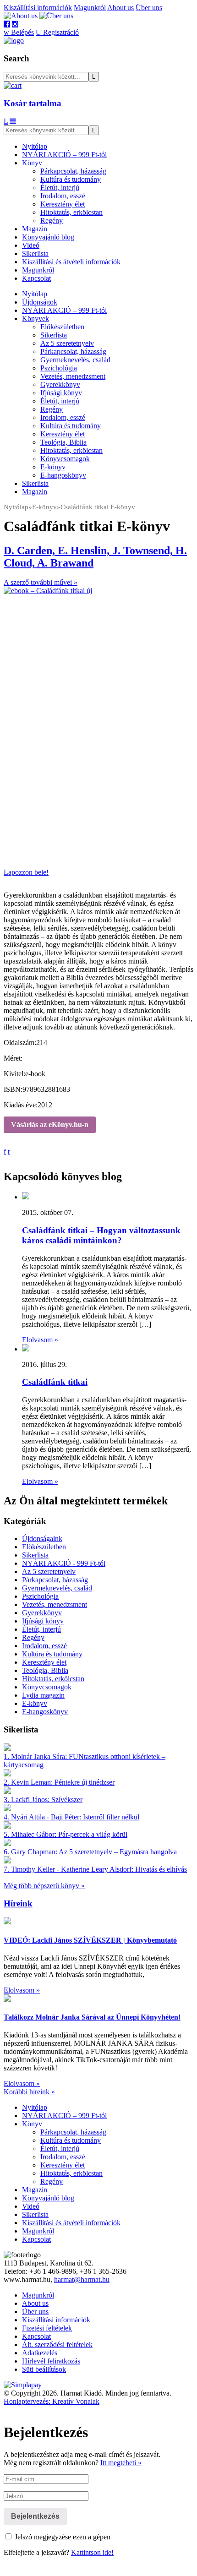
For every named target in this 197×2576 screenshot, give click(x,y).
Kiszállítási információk (38, 8)
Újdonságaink (42, 1539)
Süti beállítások (44, 2369)
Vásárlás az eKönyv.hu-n (50, 1125)
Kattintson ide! (92, 2552)
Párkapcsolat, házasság (73, 171)
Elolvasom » (40, 1340)
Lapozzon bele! (26, 872)
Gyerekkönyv (60, 384)
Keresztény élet (63, 204)
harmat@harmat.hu (82, 2279)
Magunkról (90, 8)
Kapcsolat (36, 278)
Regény (52, 221)
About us (120, 8)
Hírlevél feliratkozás (51, 2361)
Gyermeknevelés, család (75, 360)
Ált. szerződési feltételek (57, 2345)
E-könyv (53, 467)
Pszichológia (59, 368)
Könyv (32, 163)
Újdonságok (40, 302)
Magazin (35, 229)
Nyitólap (35, 146)
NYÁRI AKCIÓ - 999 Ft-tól (64, 1563)
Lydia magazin (43, 1695)
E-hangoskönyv (63, 475)
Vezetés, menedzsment (73, 376)
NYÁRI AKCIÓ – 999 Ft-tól (64, 155)
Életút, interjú (60, 188)
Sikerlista (35, 253)
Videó (31, 245)
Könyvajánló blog (48, 237)
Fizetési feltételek (47, 2328)
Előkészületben (62, 327)
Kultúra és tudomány (71, 179)
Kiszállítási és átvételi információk (71, 262)
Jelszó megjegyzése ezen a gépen (62, 2537)
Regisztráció (57, 32)
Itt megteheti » (121, 2463)
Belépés (19, 32)
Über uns (149, 8)
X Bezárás (19, 2568)
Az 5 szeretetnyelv (67, 343)
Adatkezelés (40, 2353)
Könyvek (36, 319)
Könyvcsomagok (65, 459)
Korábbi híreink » (29, 2092)
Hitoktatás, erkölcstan (71, 212)
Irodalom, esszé (63, 196)
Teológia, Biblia (63, 442)
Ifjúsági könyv (61, 393)
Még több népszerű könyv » (44, 1886)
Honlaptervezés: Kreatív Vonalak (52, 2401)
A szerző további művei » (41, 582)
